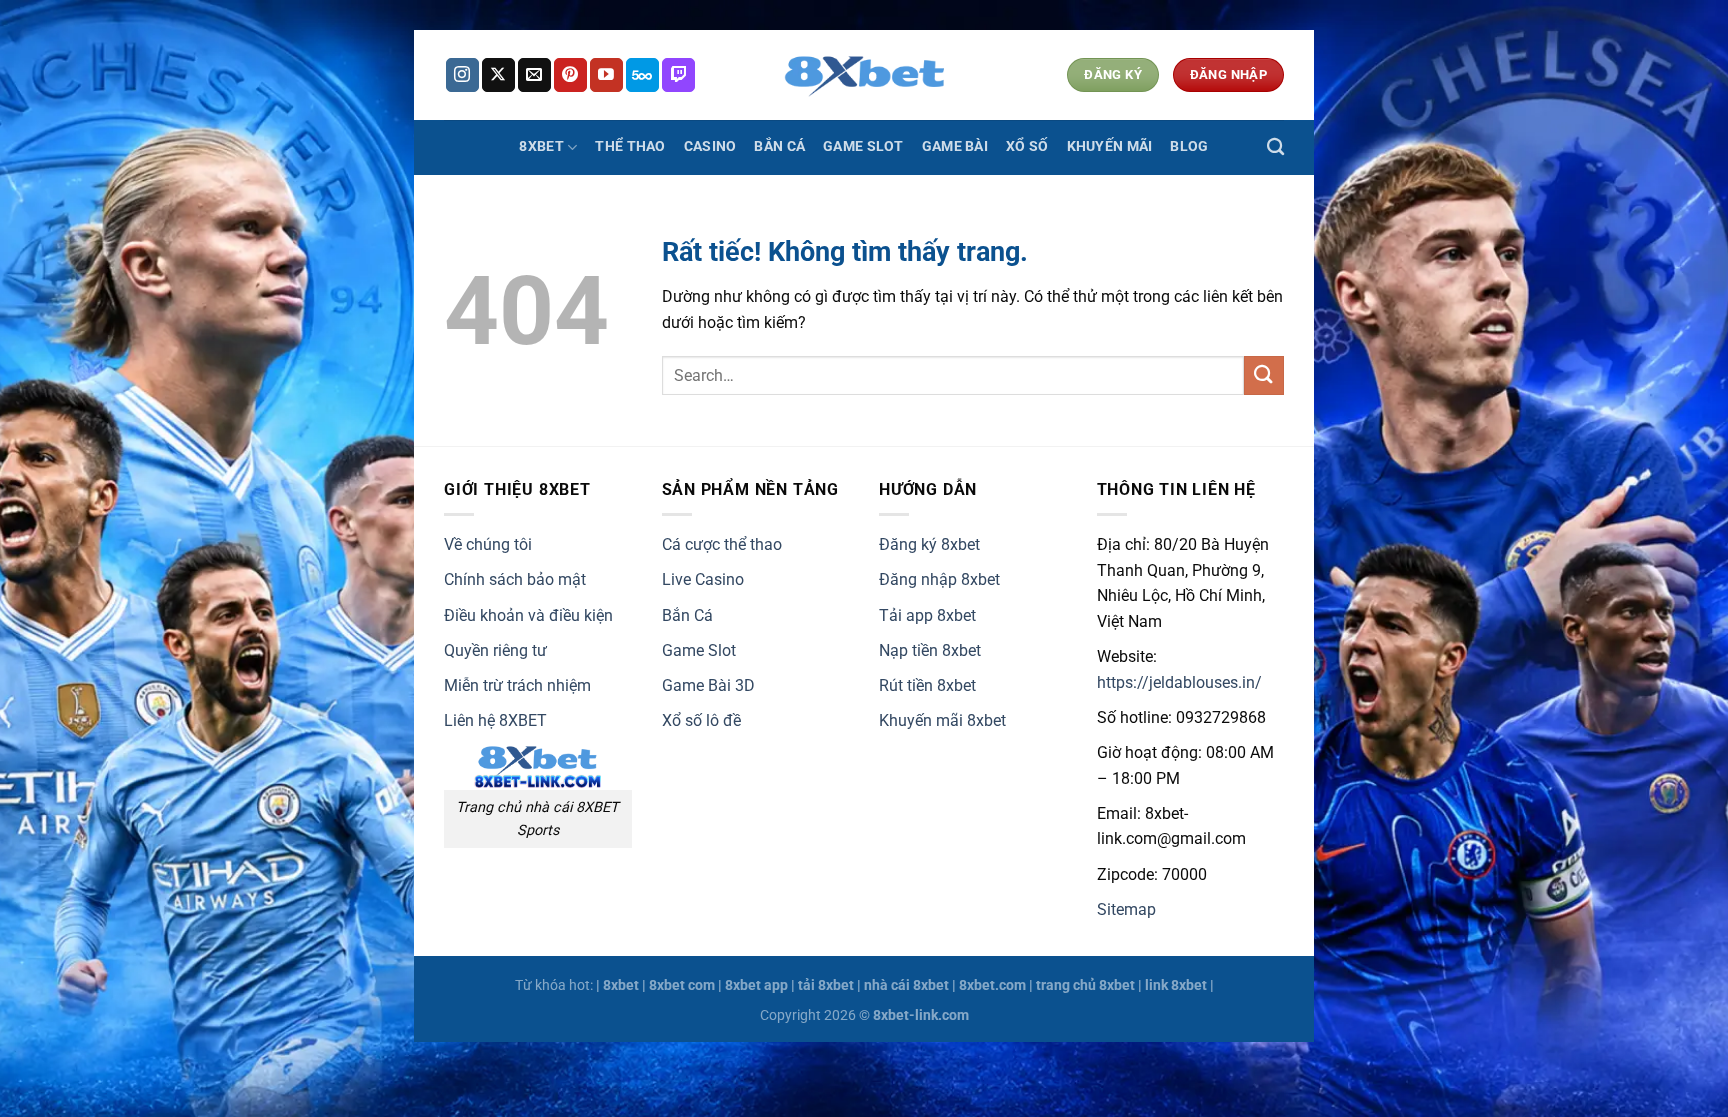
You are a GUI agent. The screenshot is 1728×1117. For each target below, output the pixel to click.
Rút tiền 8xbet (927, 685)
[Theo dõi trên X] (498, 75)
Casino (710, 146)
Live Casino (703, 579)
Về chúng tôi (488, 544)
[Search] (1275, 147)
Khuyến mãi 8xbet (942, 720)
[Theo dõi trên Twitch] (678, 75)
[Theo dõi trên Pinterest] (570, 75)
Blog (1189, 146)
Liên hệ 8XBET (495, 720)
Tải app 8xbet (927, 615)
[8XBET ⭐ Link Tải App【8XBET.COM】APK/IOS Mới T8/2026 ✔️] (864, 75)
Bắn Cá (779, 146)
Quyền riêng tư (495, 650)
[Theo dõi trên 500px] (642, 75)
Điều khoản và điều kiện (528, 615)
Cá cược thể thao (722, 544)
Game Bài (955, 146)
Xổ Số (1027, 146)
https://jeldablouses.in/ (1179, 682)
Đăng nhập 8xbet (939, 579)
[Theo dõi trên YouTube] (606, 75)
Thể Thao (630, 146)
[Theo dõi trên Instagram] (462, 75)
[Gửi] (1264, 375)
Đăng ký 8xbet (929, 544)
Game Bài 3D (708, 685)
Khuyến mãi (1110, 146)
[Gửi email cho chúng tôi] (534, 75)
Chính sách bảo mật (515, 579)
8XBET (541, 146)
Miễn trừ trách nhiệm (517, 685)
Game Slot (863, 146)
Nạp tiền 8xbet (930, 650)
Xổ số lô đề (701, 720)
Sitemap (1126, 909)
